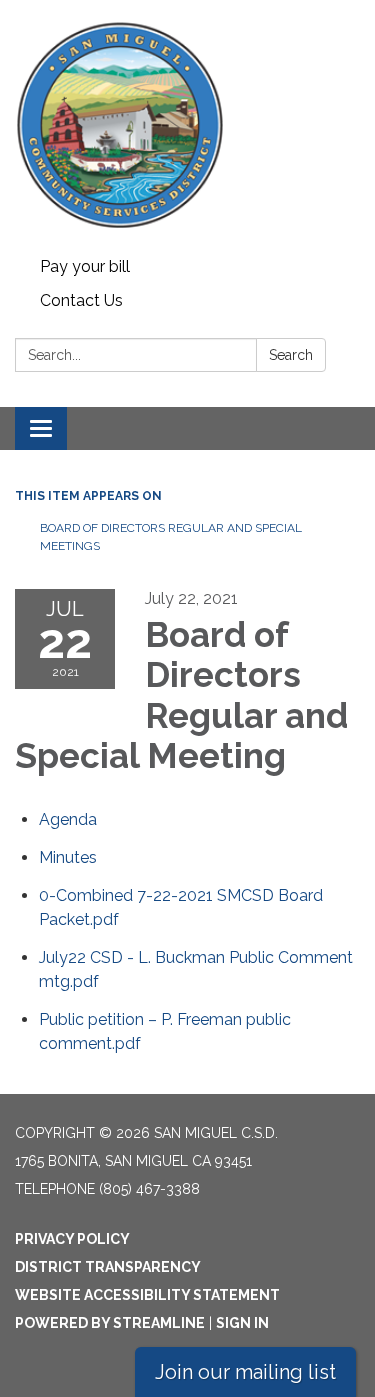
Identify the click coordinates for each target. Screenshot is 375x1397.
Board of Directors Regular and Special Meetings (171, 537)
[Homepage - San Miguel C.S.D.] (187, 125)
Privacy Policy (72, 1239)
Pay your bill (85, 266)
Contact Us (81, 300)
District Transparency (108, 1267)
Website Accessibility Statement (147, 1295)
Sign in (242, 1323)
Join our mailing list (245, 1372)
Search (291, 355)
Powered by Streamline (110, 1323)
